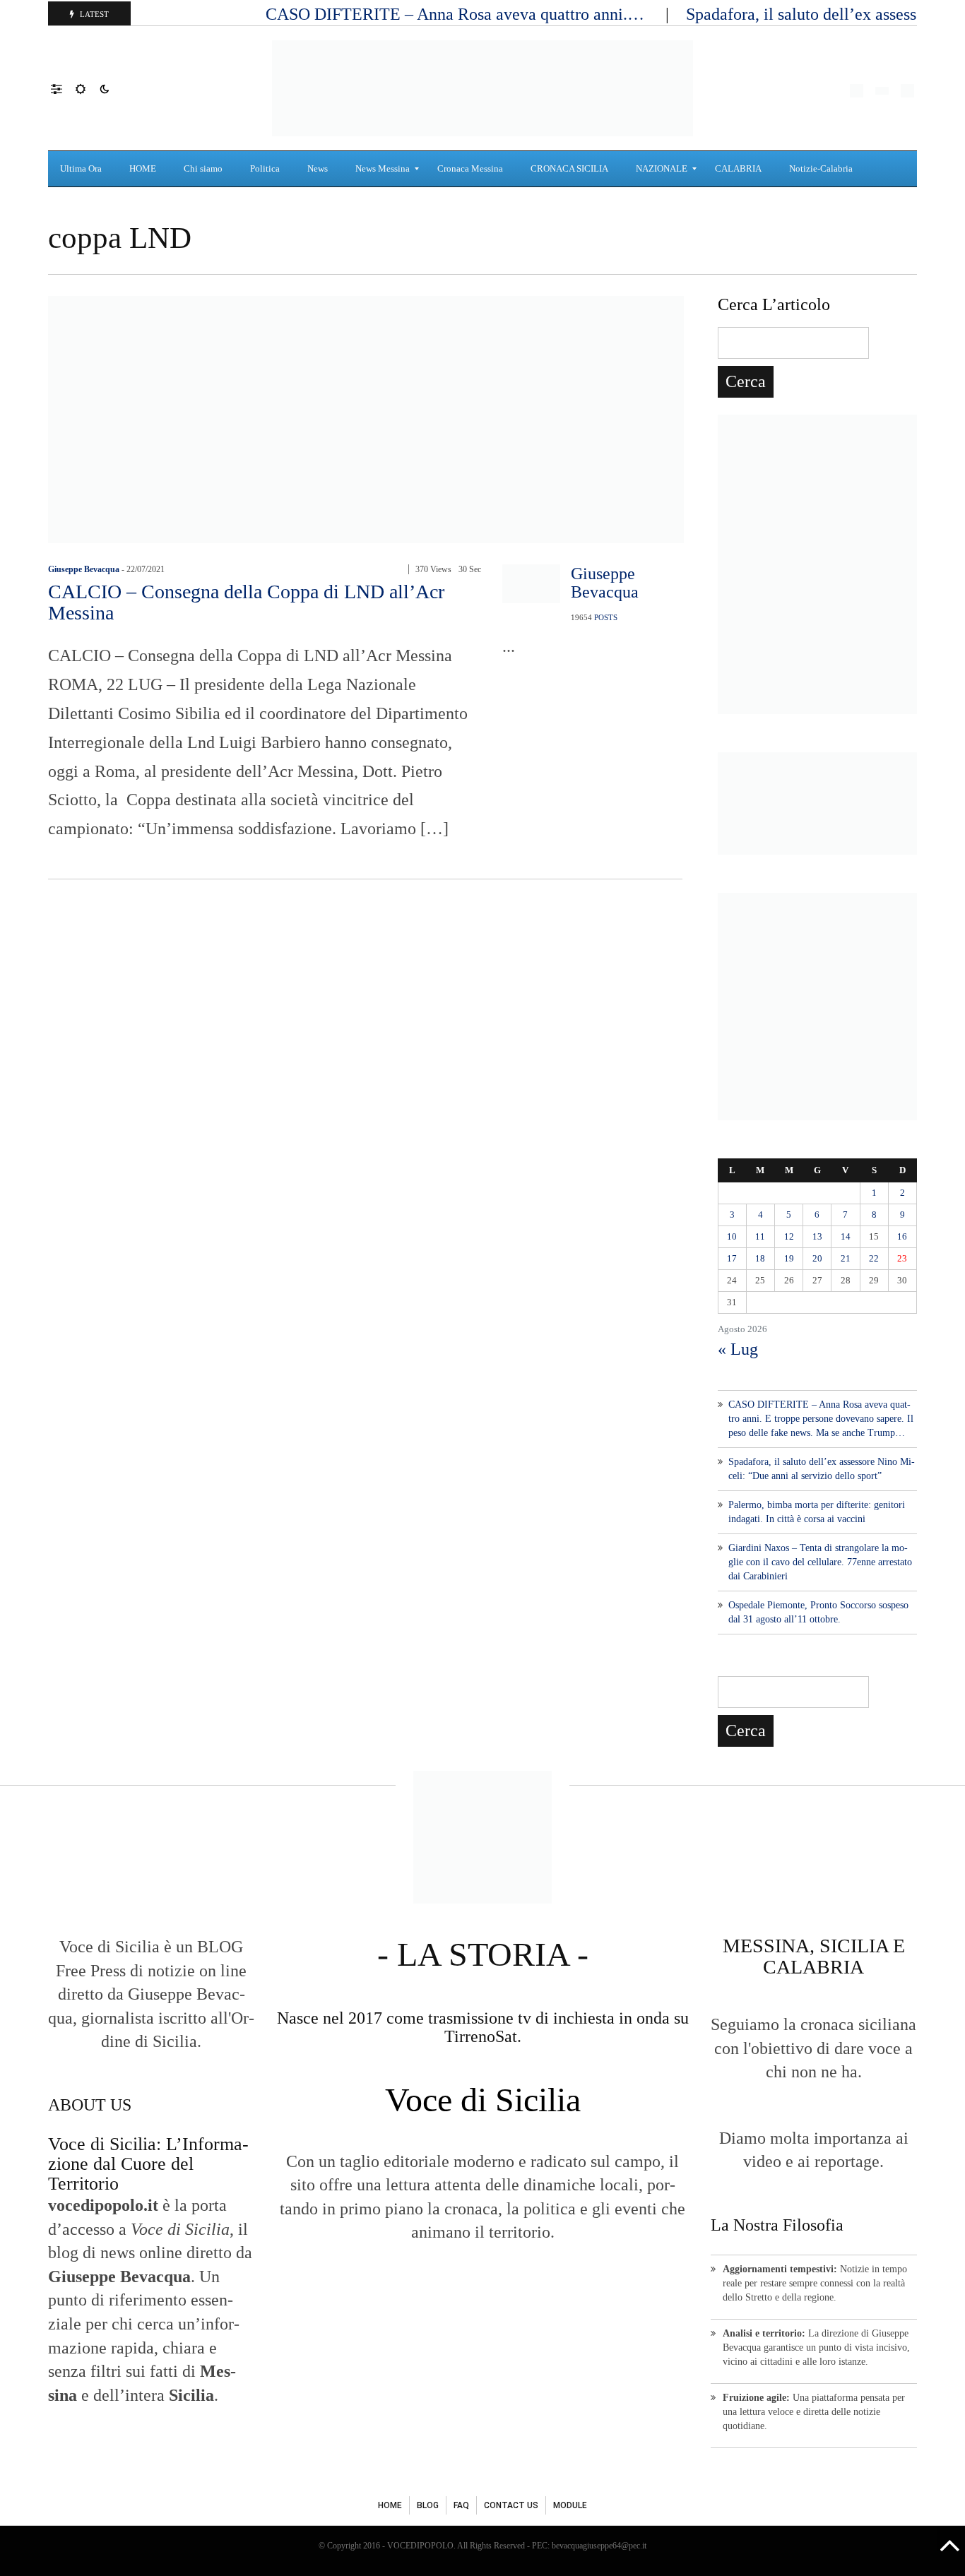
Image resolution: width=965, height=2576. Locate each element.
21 (846, 1258)
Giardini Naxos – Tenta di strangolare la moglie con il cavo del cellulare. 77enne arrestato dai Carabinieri (820, 1562)
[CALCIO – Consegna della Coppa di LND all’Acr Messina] (366, 418)
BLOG (428, 2505)
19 (789, 1258)
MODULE (570, 2505)
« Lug (738, 1349)
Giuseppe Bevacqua (84, 569)
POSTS (606, 617)
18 (760, 1258)
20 (817, 1258)
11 (760, 1236)
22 (874, 1258)
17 (732, 1258)
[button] (63, 88)
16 (902, 1236)
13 (817, 1236)
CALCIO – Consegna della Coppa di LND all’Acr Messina (246, 602)
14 (846, 1236)
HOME (390, 2505)
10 (732, 1236)
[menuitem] (83, 169)
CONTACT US (511, 2505)
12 (789, 1236)
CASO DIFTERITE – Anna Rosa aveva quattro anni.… (457, 14)
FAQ (461, 2505)
